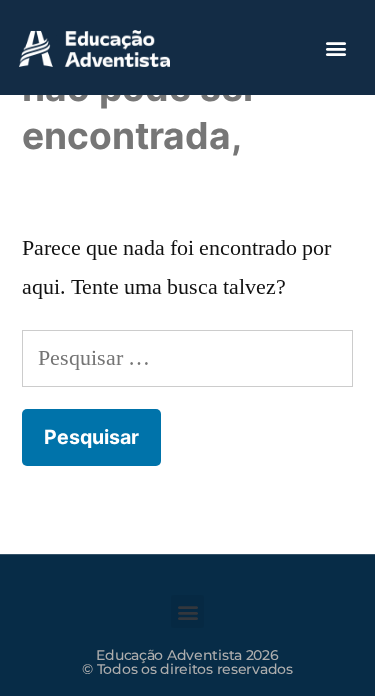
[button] (336, 47)
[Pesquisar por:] (187, 358)
